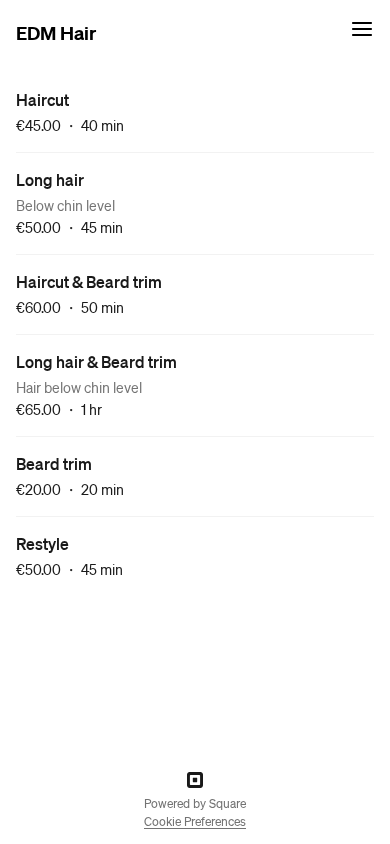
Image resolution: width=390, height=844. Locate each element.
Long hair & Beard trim (96, 361)
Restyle (42, 543)
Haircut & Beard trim (89, 281)
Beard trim (54, 463)
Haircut (42, 99)
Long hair (50, 179)
